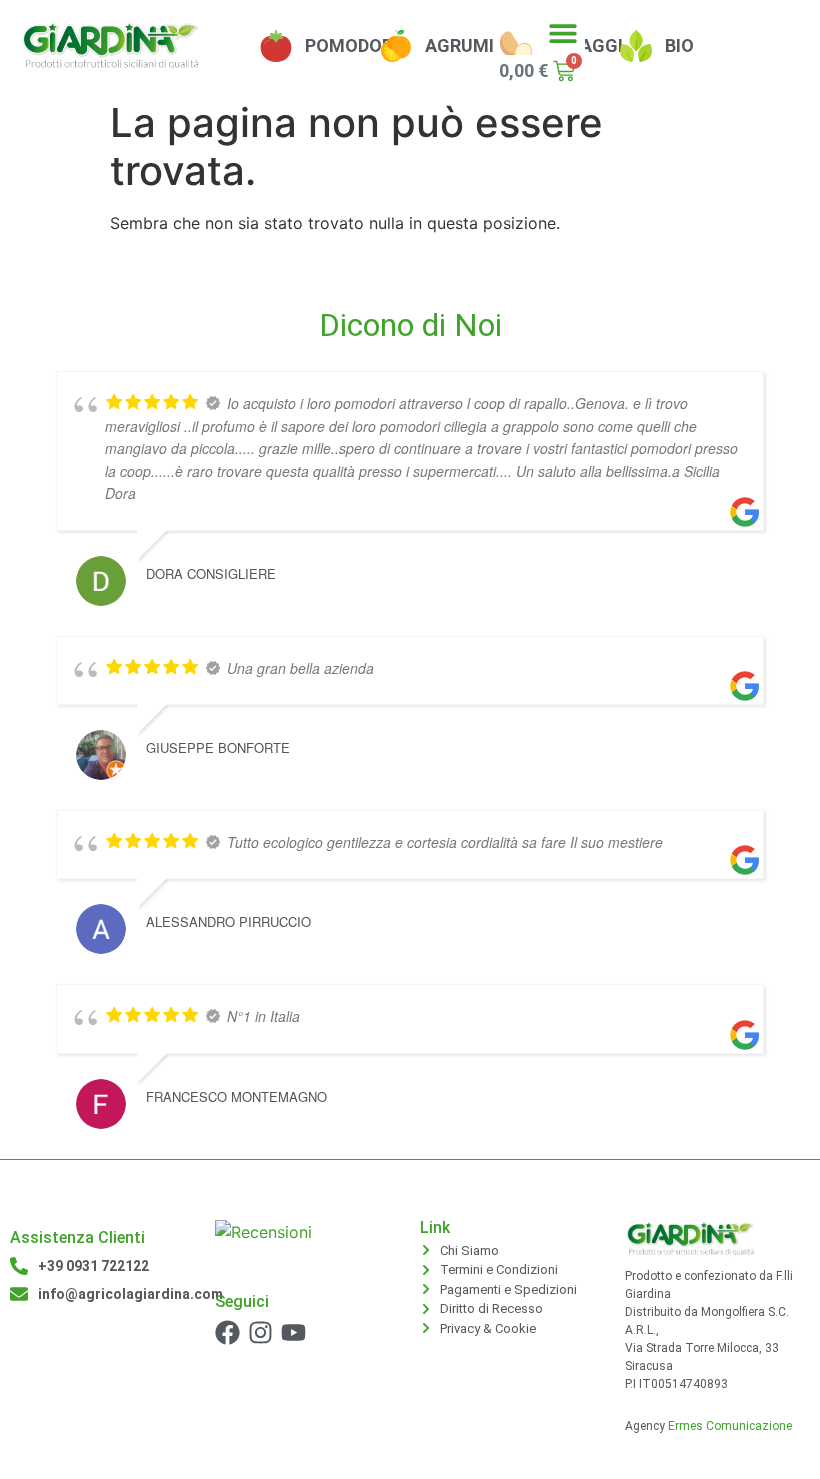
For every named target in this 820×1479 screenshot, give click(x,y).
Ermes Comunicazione (730, 1426)
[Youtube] (293, 1332)
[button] (562, 32)
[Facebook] (227, 1332)
